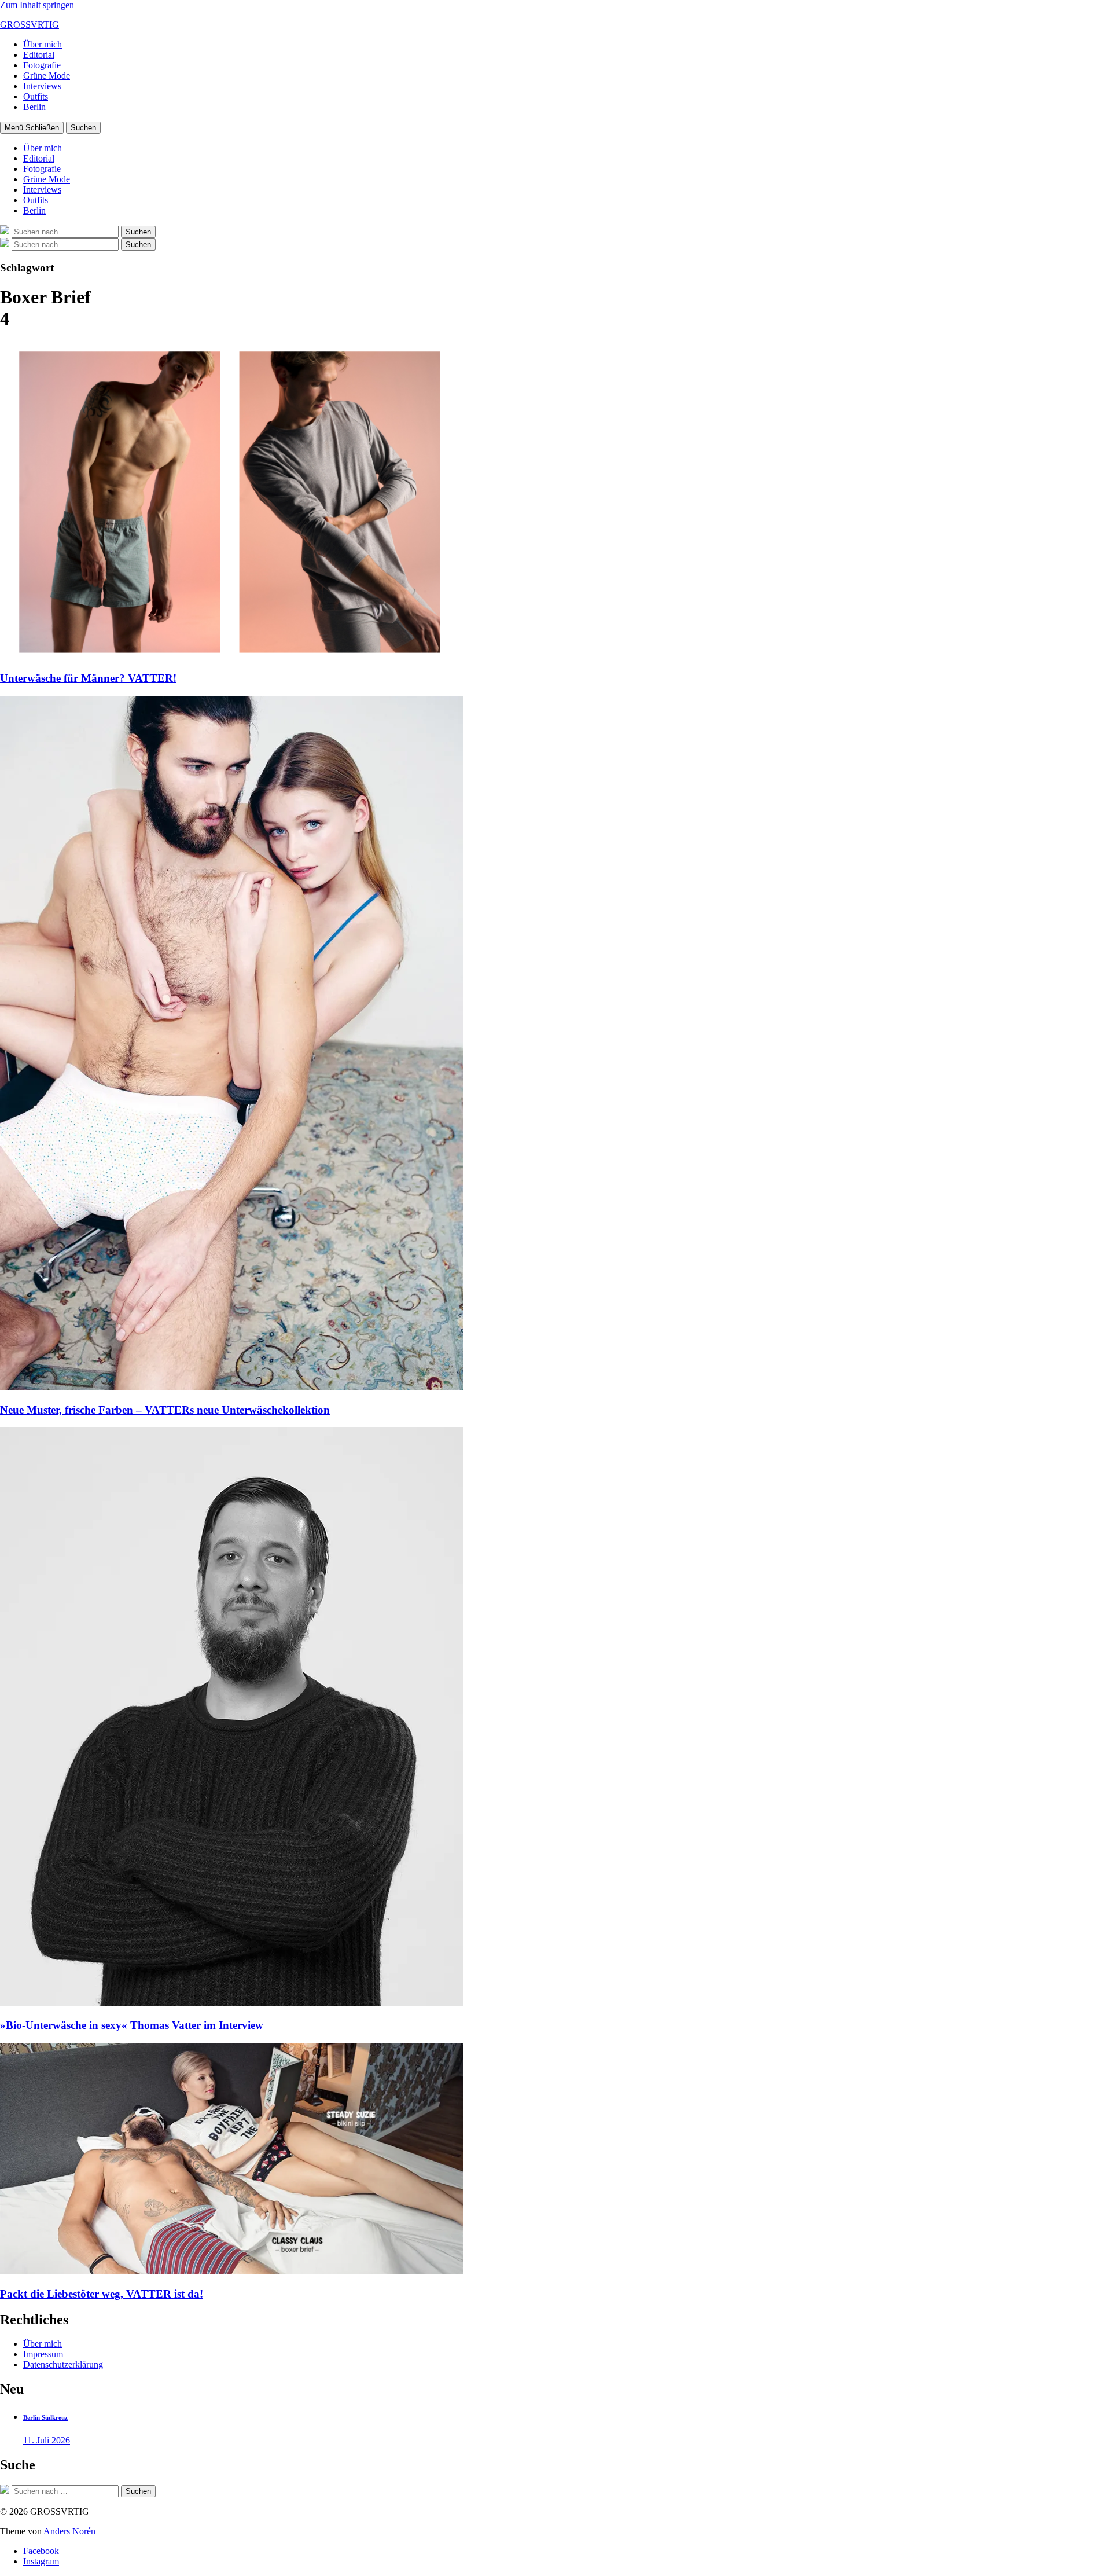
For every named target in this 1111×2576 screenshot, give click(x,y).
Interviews (42, 86)
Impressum (43, 2354)
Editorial (39, 55)
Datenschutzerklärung (63, 2364)
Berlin (34, 107)
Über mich (43, 44)
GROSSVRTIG (30, 25)
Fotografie (42, 65)
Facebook (41, 2551)
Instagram (41, 2561)
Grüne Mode (47, 76)
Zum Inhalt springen (37, 5)
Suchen (83, 128)
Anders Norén (69, 2531)
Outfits (36, 96)
